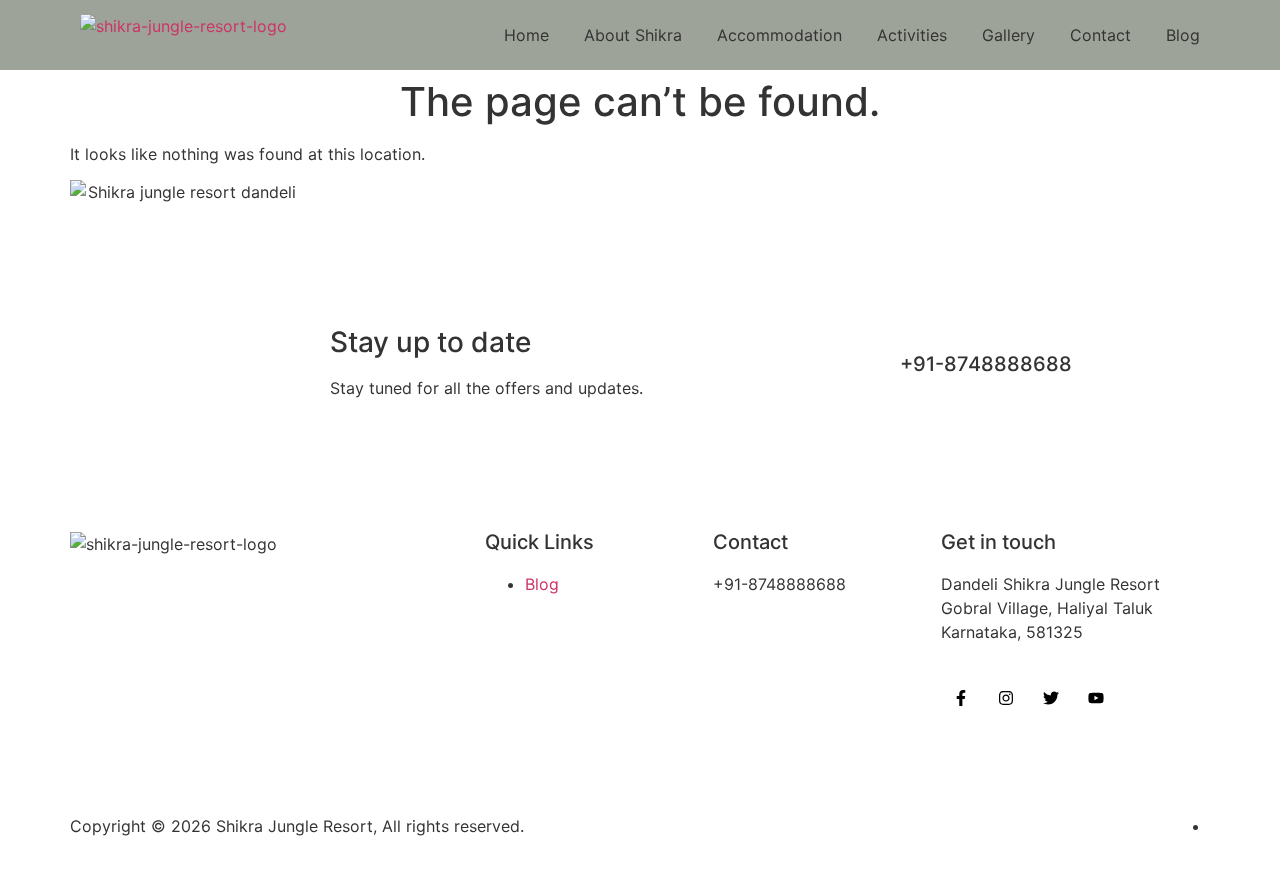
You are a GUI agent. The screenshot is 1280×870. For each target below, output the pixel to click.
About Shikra (633, 35)
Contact (1100, 35)
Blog (1183, 35)
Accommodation (779, 35)
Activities (912, 35)
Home (526, 35)
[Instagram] (1006, 698)
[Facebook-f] (961, 698)
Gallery (1008, 35)
